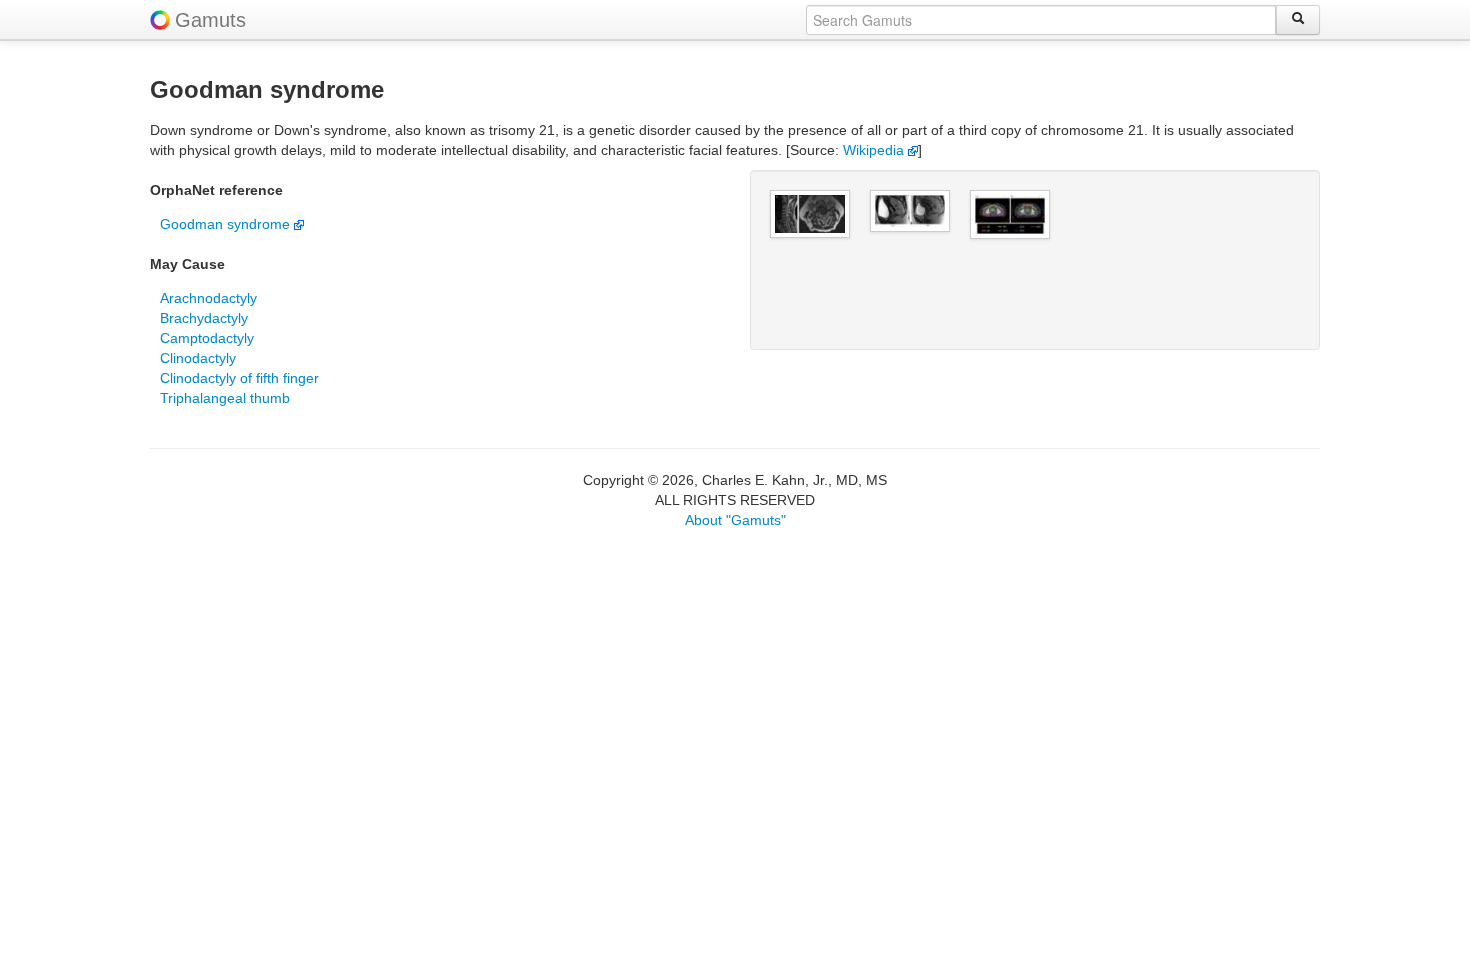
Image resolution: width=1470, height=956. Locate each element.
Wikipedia (875, 150)
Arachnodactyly (208, 298)
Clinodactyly (198, 358)
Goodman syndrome (227, 224)
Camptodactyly (207, 338)
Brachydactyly (204, 318)
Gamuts (210, 20)
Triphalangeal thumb (225, 398)
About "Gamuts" (735, 520)
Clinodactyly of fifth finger (239, 378)
